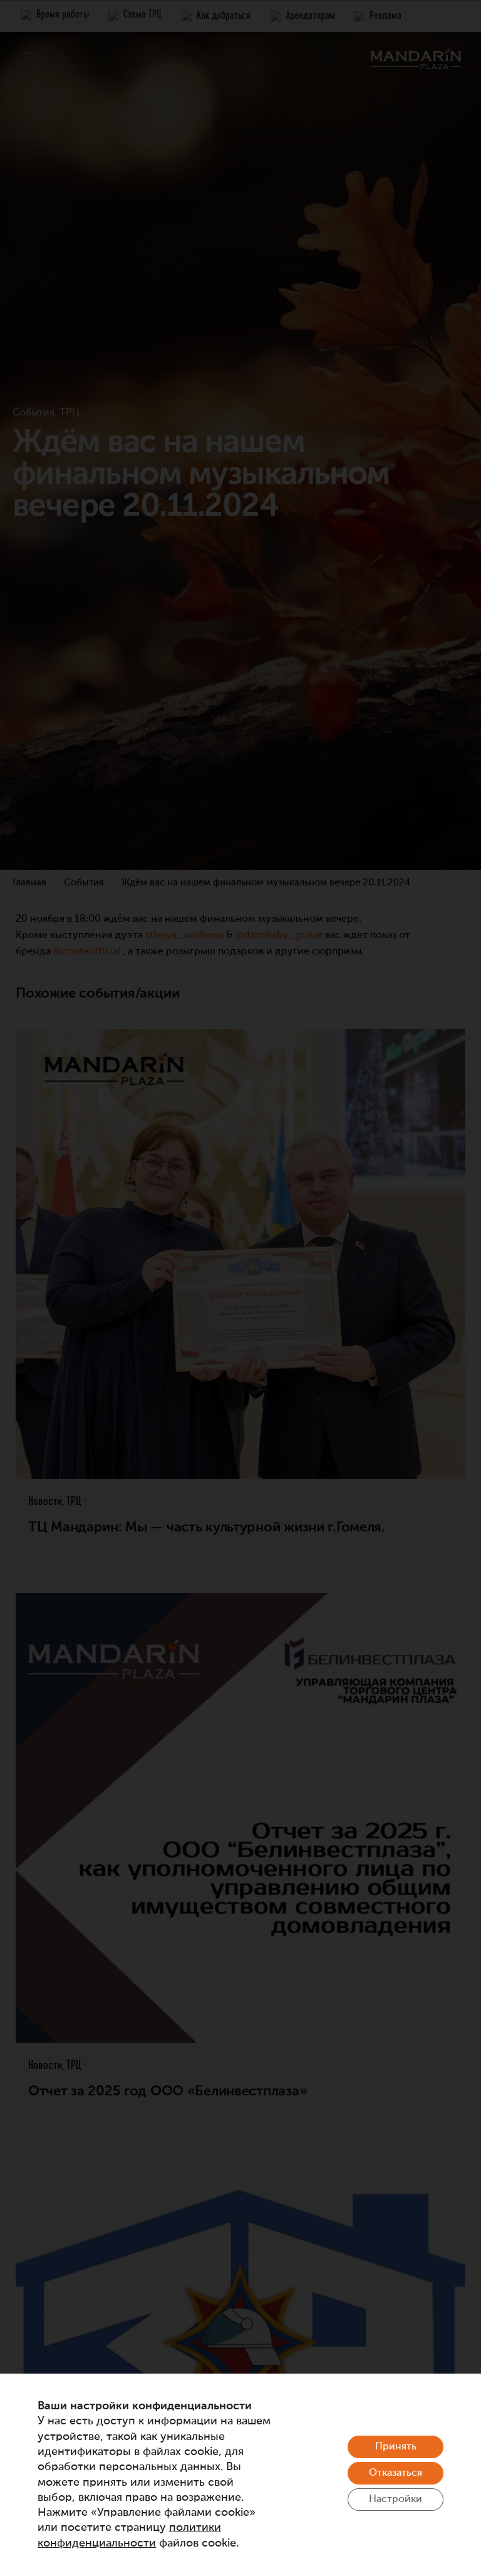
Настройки (396, 2500)
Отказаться (396, 2473)
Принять (396, 2447)
